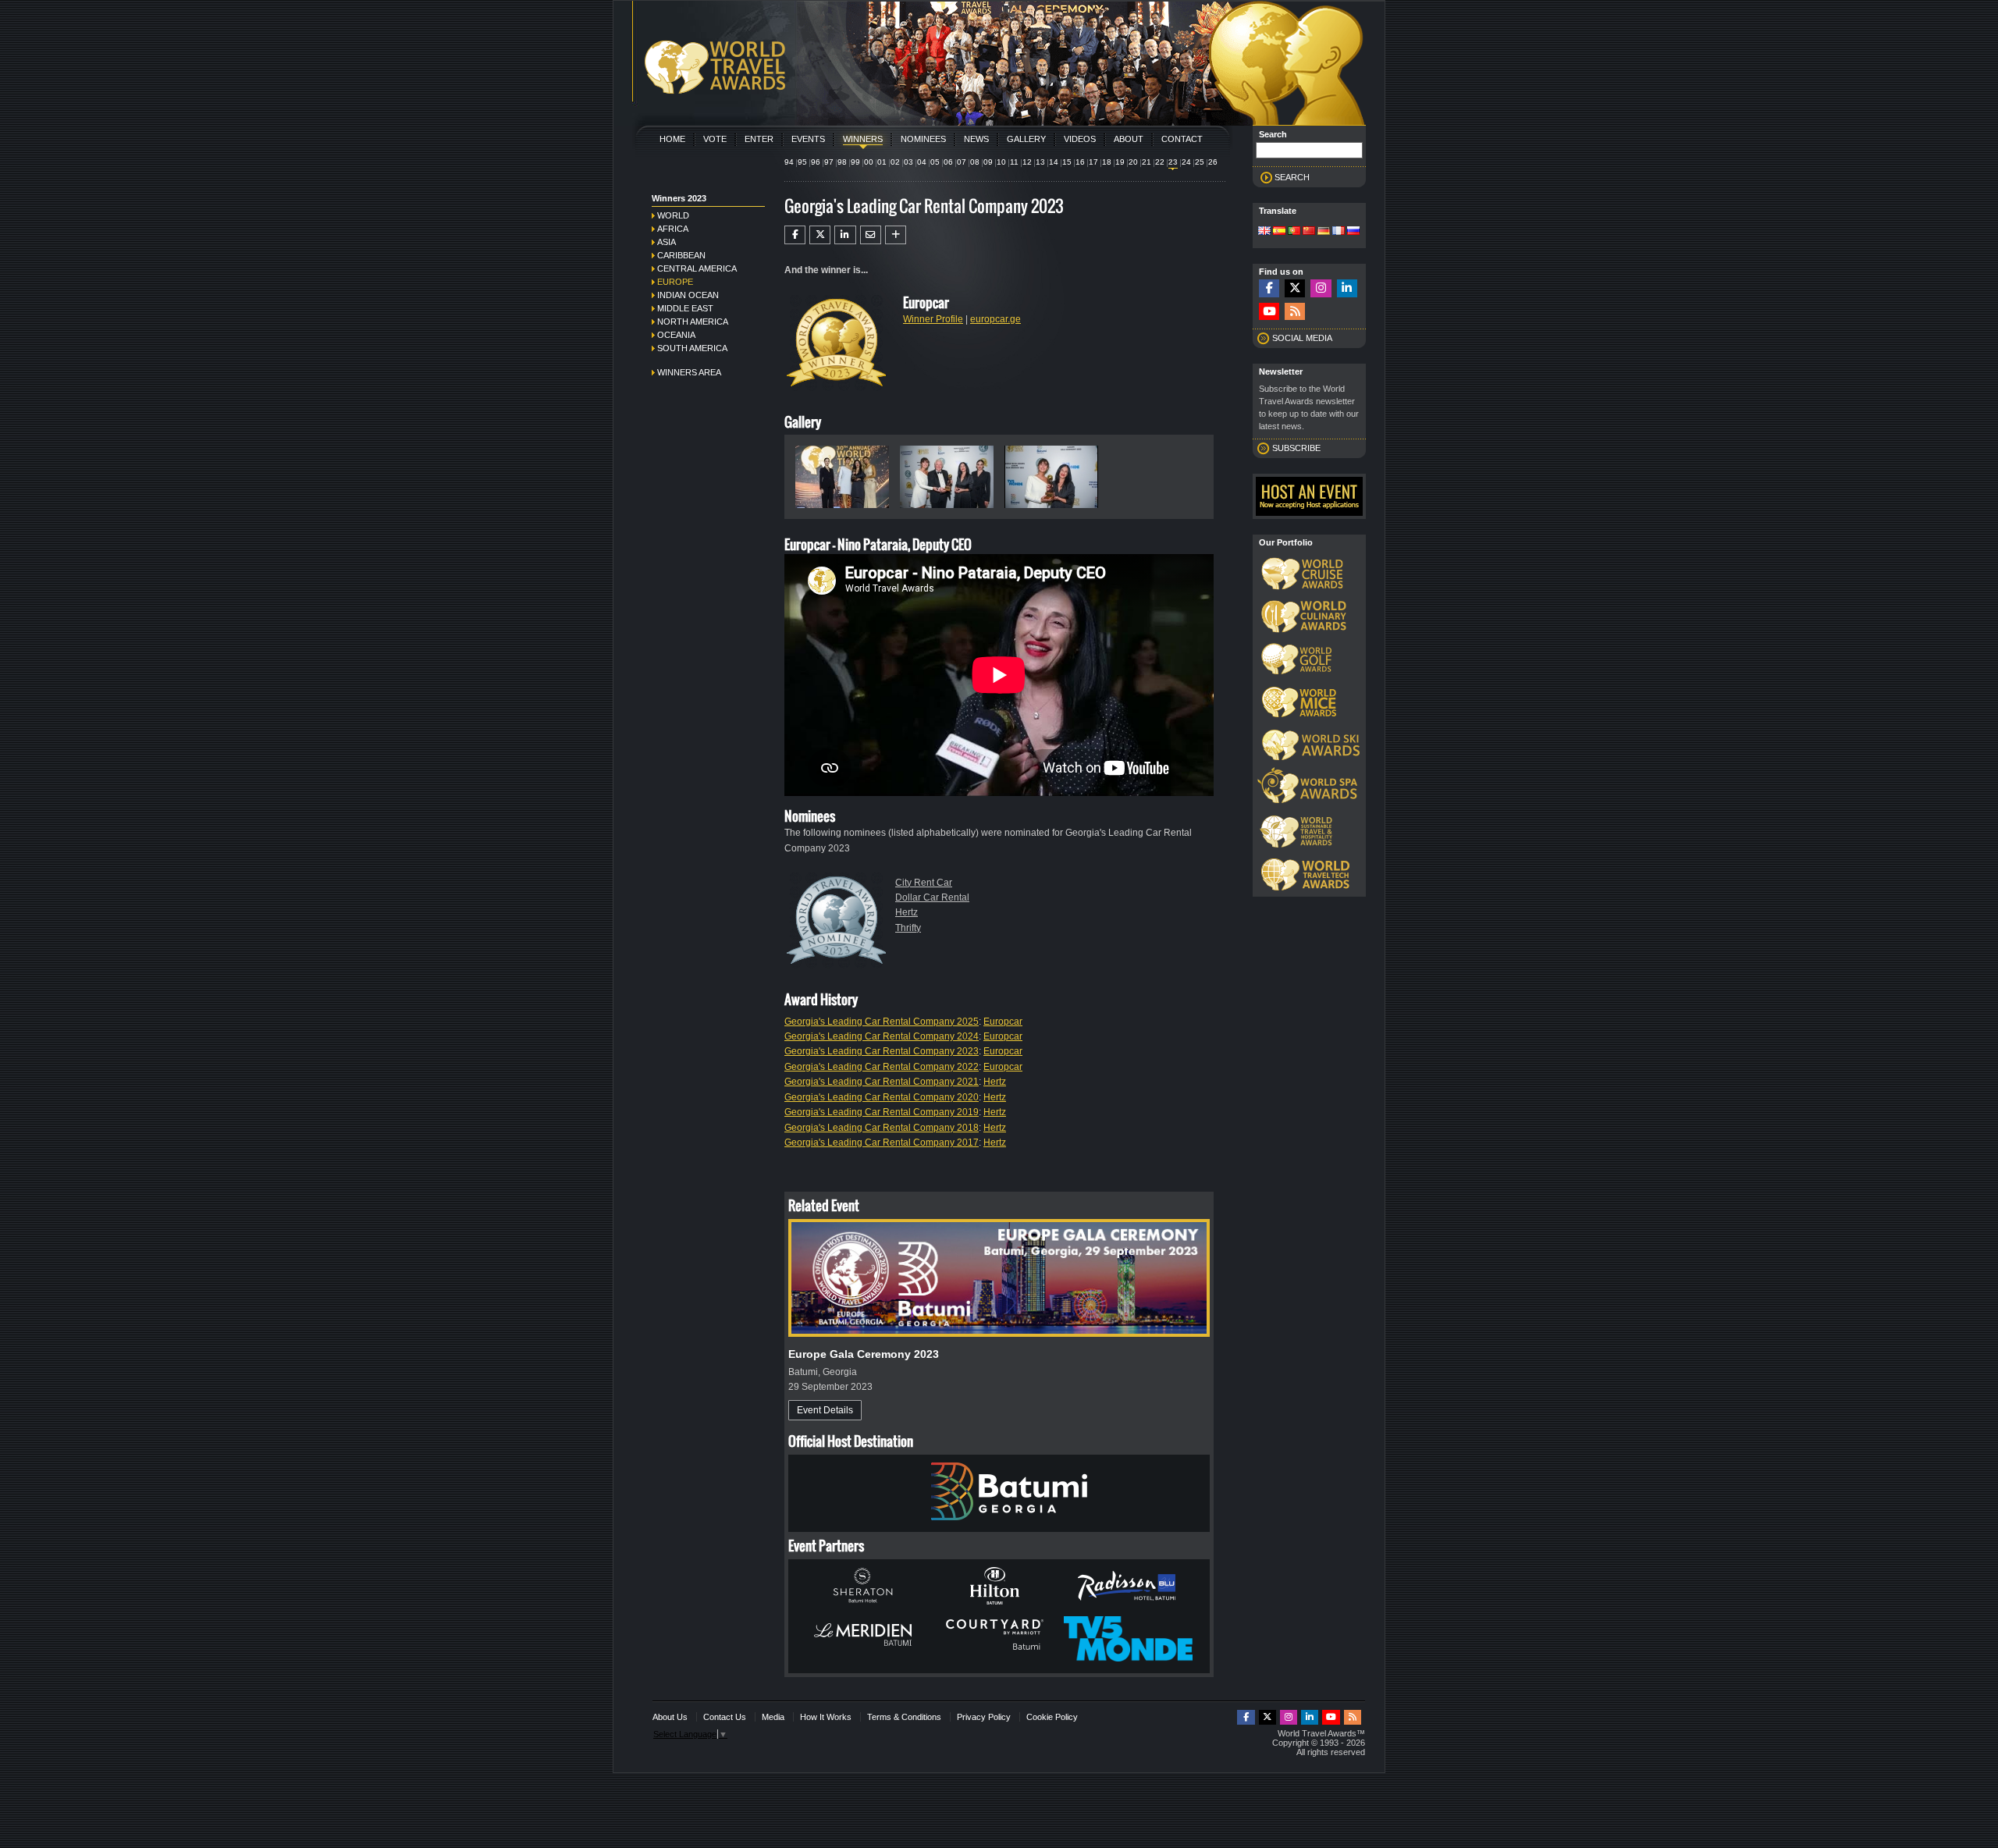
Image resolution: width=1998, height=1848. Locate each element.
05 (935, 162)
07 (962, 162)
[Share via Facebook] (795, 235)
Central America (697, 268)
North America (693, 322)
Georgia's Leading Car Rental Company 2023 (882, 1051)
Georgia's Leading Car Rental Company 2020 (882, 1097)
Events (808, 139)
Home (672, 139)
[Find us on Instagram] (1321, 288)
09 (988, 162)
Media (773, 1717)
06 (948, 162)
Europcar (1003, 1022)
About (1129, 139)
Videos (1080, 139)
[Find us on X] (1295, 288)
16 (1080, 162)
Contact (1182, 139)
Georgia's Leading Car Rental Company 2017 (882, 1143)
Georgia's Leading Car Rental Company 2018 (882, 1128)
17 (1093, 162)
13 (1040, 162)
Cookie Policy (1052, 1717)
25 (1200, 162)
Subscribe (1296, 448)
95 (802, 162)
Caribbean (681, 255)
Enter (759, 139)
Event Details (825, 1410)
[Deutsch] (1324, 232)
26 (1213, 162)
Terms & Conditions (904, 1717)
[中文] (1309, 232)
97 (829, 162)
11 (1014, 162)
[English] (1264, 232)
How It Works (826, 1717)
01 (882, 162)
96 (816, 162)
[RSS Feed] (1295, 312)
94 (789, 162)
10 (1001, 162)
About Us (670, 1717)
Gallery (1026, 139)
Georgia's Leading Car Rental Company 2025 (882, 1022)
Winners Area (689, 372)
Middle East (685, 308)
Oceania (676, 335)
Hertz (907, 912)
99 (855, 162)
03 (908, 162)
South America (692, 348)
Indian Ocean (688, 295)
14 (1054, 162)
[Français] (1339, 232)
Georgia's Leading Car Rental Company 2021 (882, 1082)
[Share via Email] (871, 235)
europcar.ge (995, 319)
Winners (863, 139)
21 (1147, 162)
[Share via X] (820, 235)
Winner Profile (933, 319)
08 (975, 162)
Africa (673, 229)
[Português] (1294, 232)
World (673, 215)
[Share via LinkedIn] (845, 235)
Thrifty (908, 928)
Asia (667, 242)
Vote (715, 139)
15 (1067, 162)
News (976, 139)
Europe (675, 282)
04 (922, 162)
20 (1133, 162)
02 (895, 162)
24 (1186, 162)
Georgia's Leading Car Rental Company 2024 (882, 1036)
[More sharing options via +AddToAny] (896, 235)
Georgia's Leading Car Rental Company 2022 (882, 1067)
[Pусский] (1353, 232)
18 (1107, 162)
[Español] (1279, 232)
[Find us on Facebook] (1269, 288)
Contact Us (725, 1717)
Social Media (1302, 338)
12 (1027, 162)
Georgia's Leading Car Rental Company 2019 (882, 1112)
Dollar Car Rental (932, 897)
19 (1120, 162)
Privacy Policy (984, 1717)
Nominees (923, 139)
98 (842, 162)
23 (1173, 162)
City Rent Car (924, 883)
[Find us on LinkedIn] (1347, 288)
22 (1160, 162)
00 (869, 162)
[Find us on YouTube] (1269, 312)
